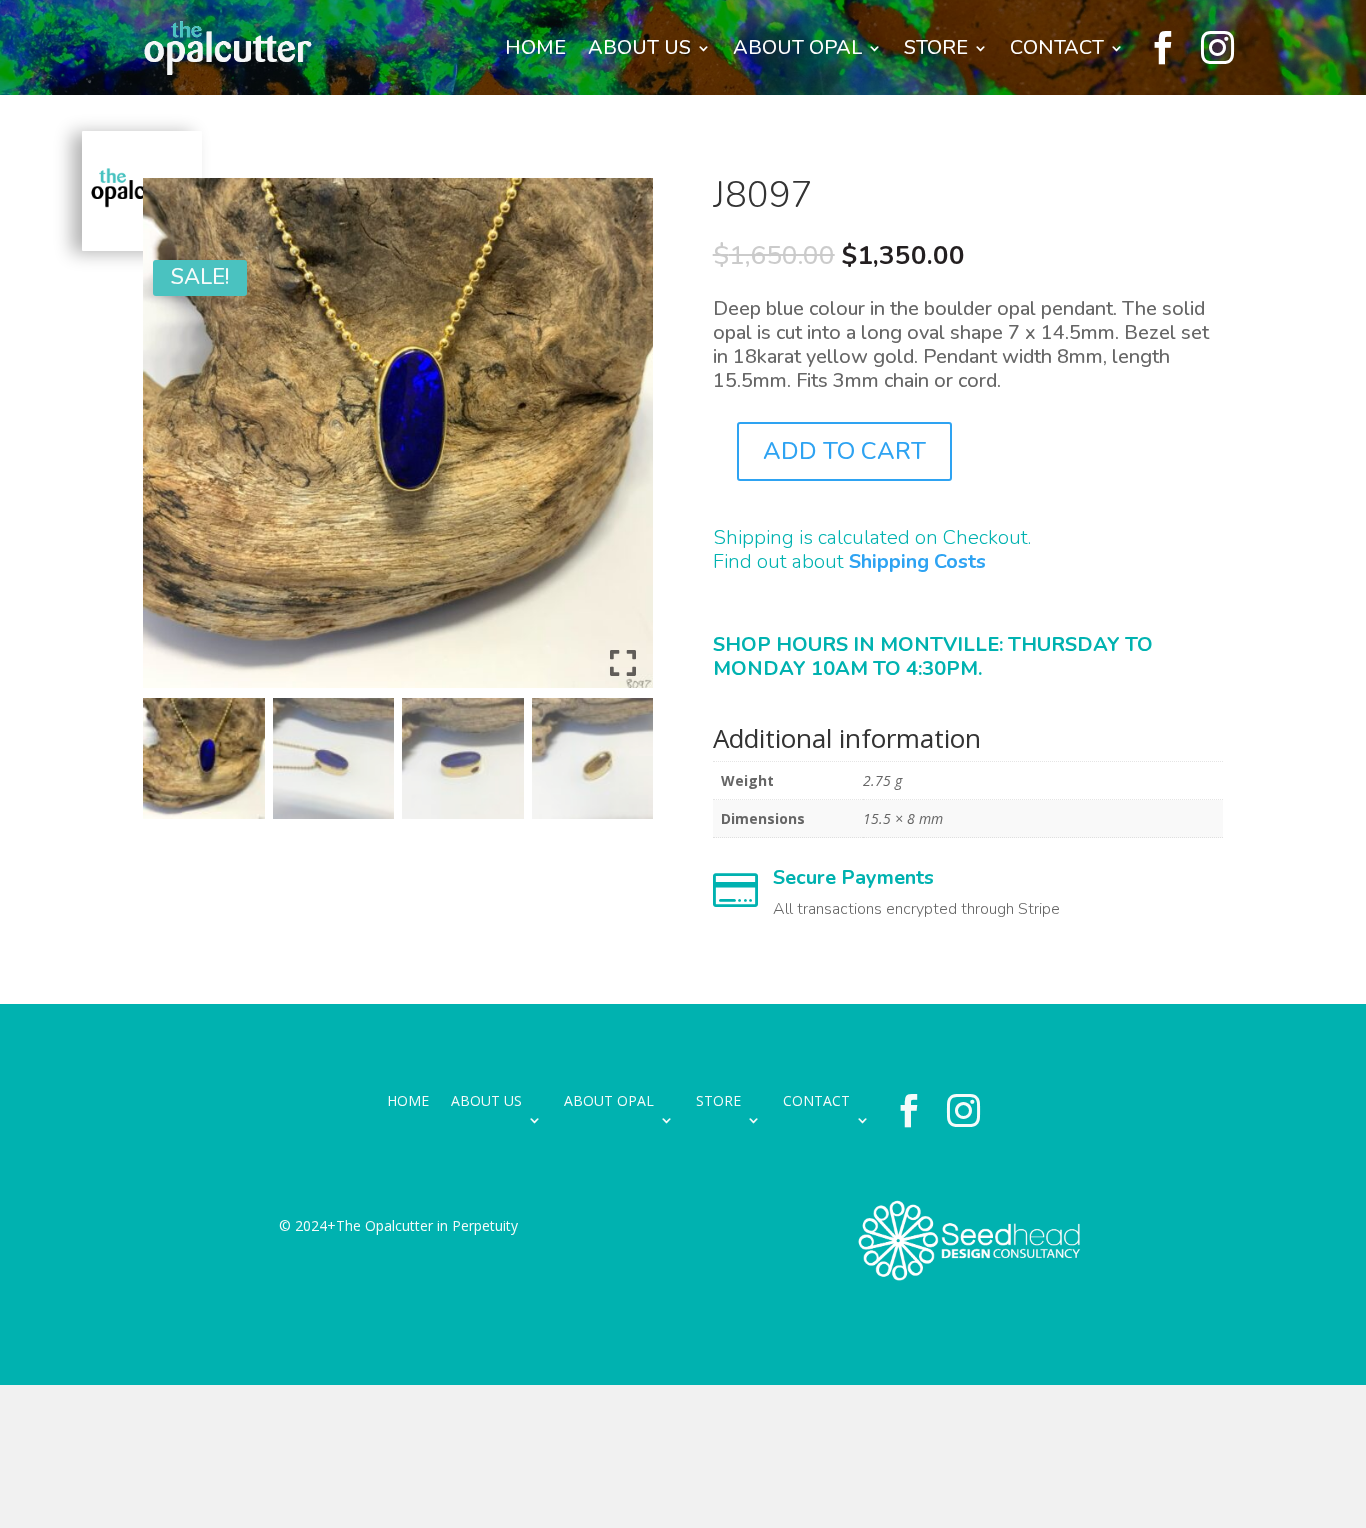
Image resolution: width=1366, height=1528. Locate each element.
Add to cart (844, 451)
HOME (535, 47)
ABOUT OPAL (797, 47)
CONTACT (1057, 47)
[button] (623, 441)
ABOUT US (639, 47)
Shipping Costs (917, 561)
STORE (936, 47)
